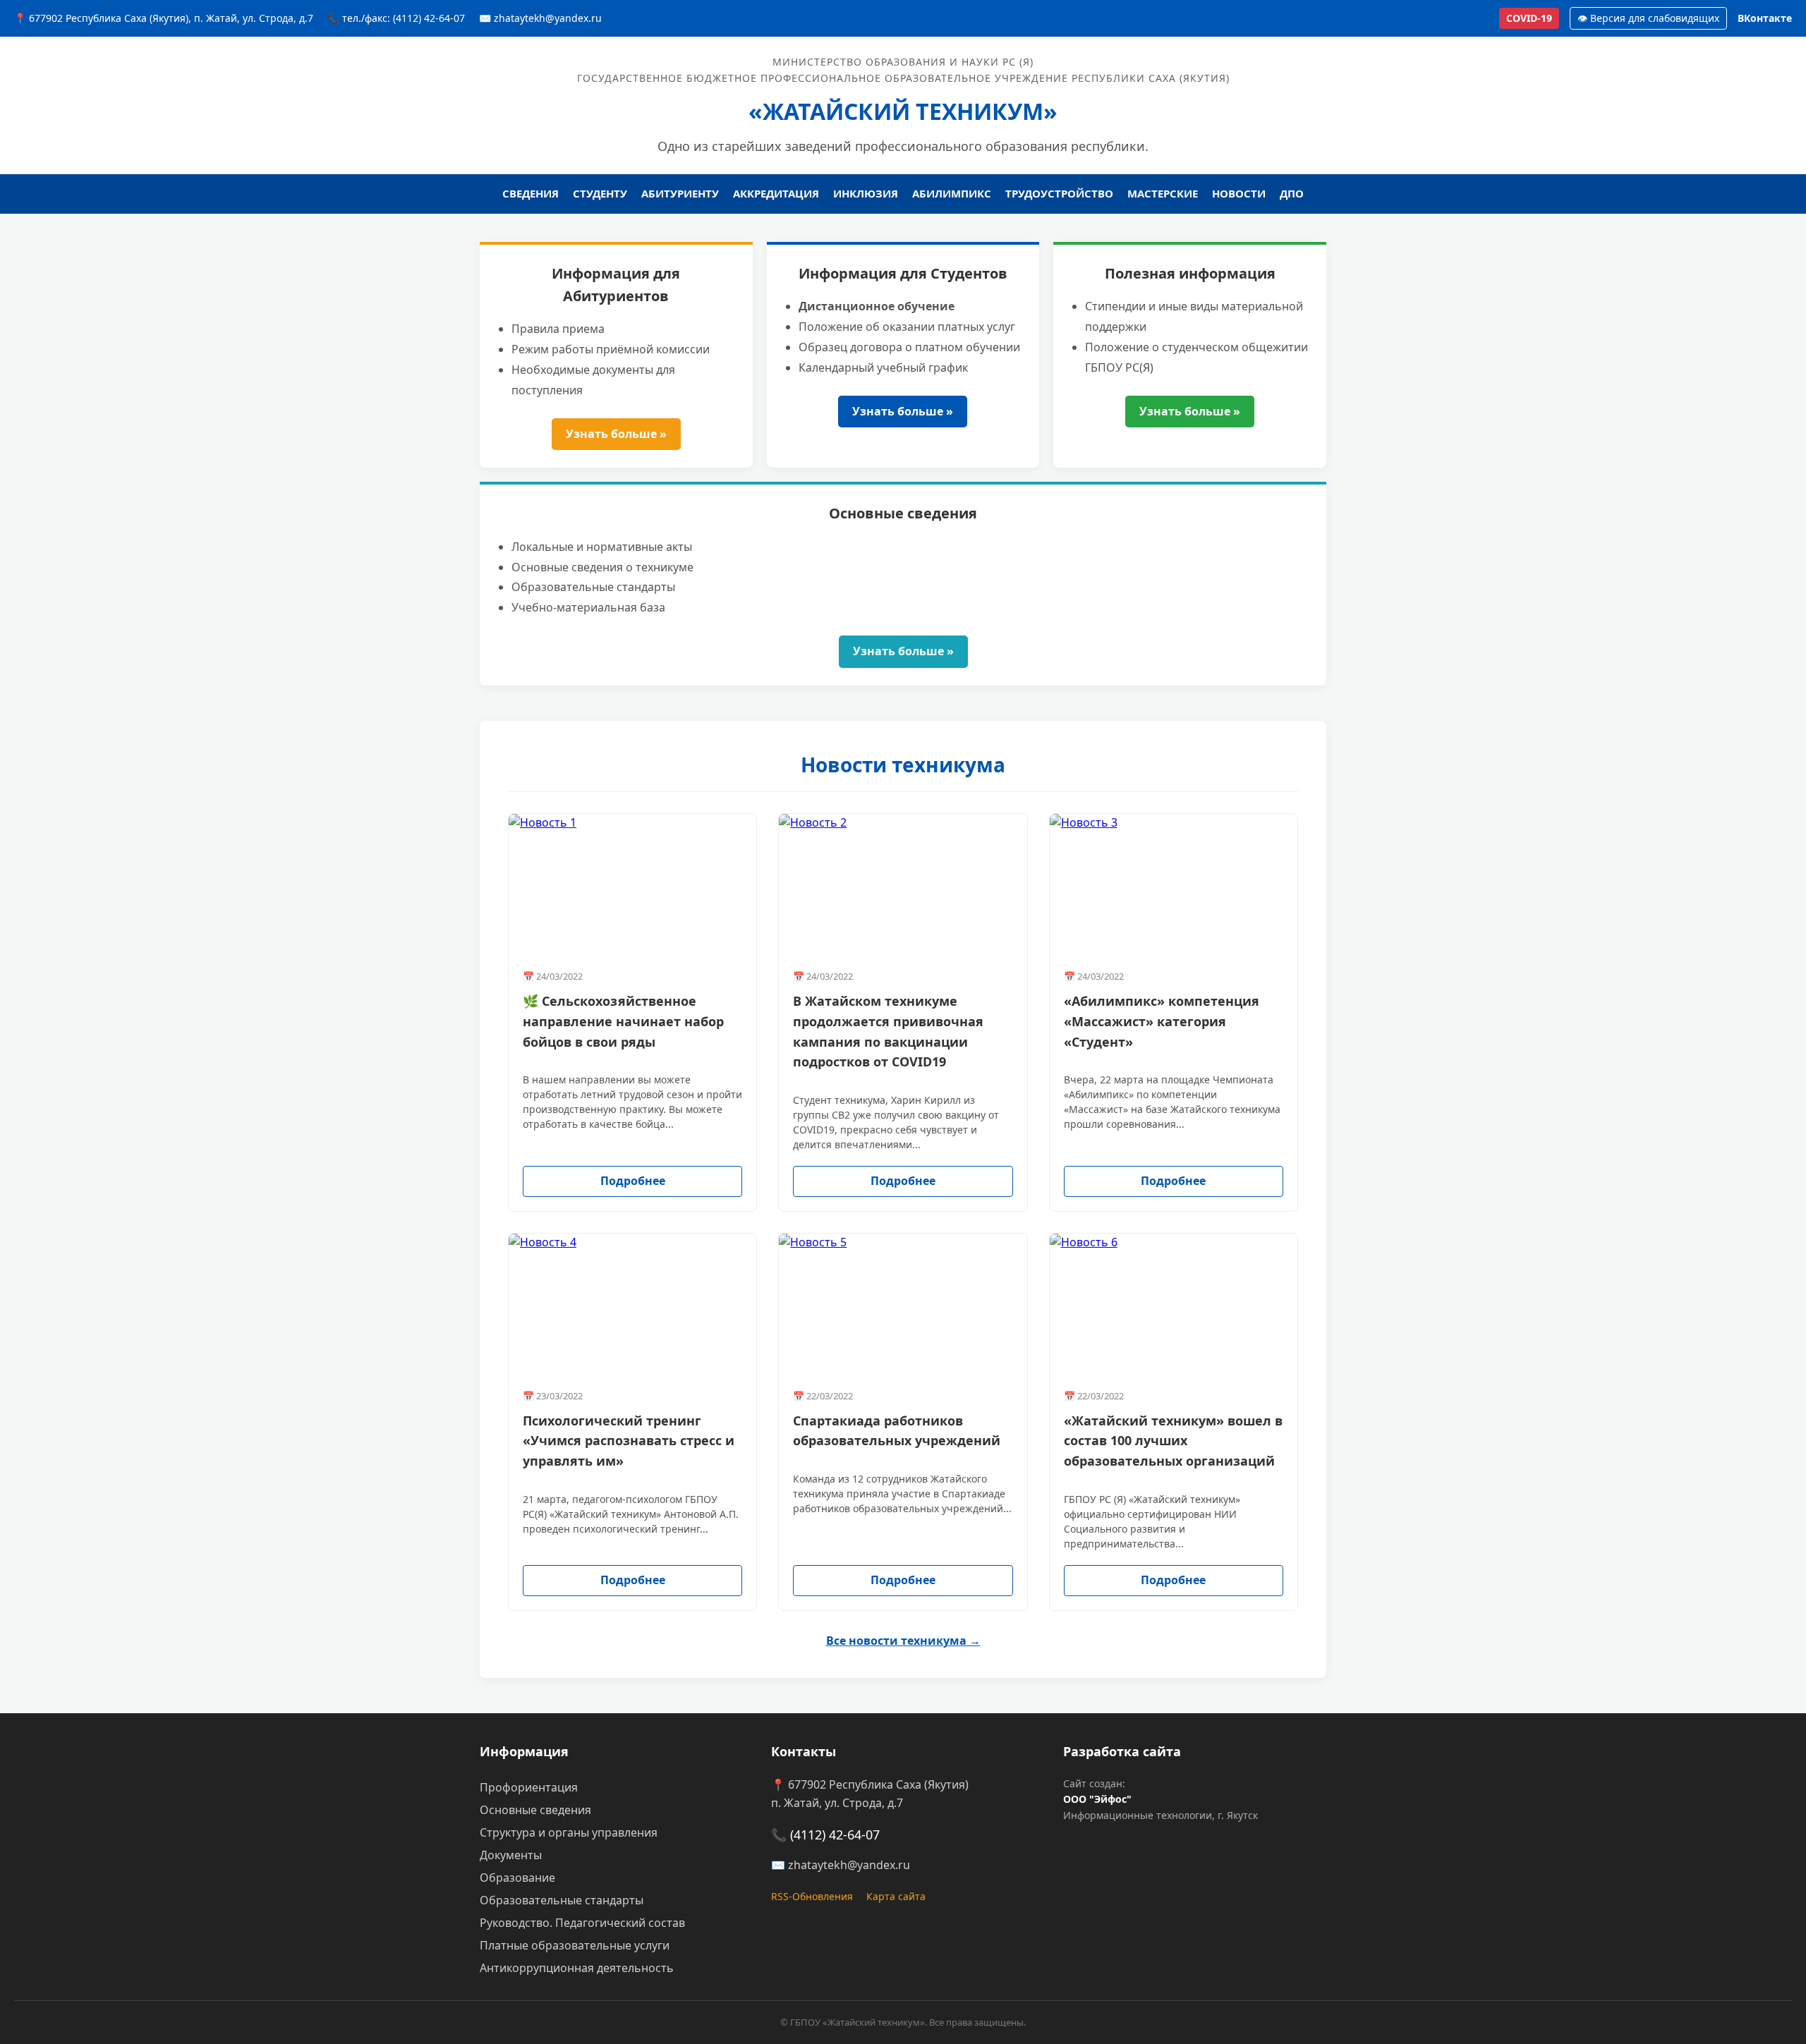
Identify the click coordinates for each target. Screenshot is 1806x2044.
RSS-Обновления (812, 1896)
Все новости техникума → (903, 1641)
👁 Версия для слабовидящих (1648, 18)
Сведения (531, 193)
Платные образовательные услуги (575, 1945)
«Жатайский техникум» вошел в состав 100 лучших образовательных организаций (1173, 1441)
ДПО (1292, 193)
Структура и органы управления (569, 1832)
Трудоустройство (1059, 193)
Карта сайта (896, 1896)
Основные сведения (535, 1810)
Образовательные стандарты (562, 1900)
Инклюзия (866, 193)
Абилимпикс (952, 193)
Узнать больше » (616, 434)
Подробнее (633, 1181)
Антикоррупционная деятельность (577, 1968)
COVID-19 (1529, 18)
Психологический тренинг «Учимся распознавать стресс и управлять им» (629, 1441)
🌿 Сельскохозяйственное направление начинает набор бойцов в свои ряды (623, 1021)
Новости (1239, 193)
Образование (517, 1878)
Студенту (600, 193)
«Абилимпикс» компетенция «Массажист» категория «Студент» (1162, 1021)
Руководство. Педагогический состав (582, 1923)
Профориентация (529, 1787)
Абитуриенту (680, 193)
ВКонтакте (1765, 18)
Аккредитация (776, 193)
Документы (511, 1855)
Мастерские (1163, 193)
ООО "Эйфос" (1097, 1799)
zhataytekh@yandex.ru (849, 1865)
